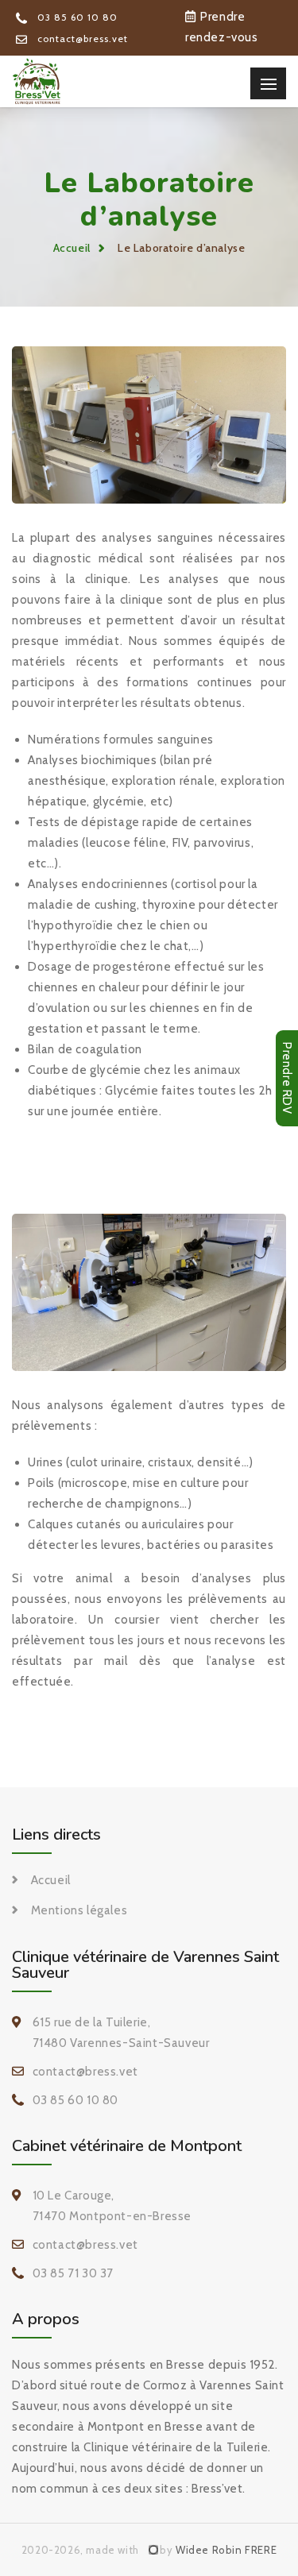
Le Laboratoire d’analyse (181, 248)
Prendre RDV (287, 1078)
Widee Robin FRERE (226, 2550)
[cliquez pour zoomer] (149, 424)
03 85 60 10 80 (76, 17)
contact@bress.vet (81, 39)
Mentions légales (79, 1910)
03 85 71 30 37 (73, 2273)
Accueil (72, 248)
